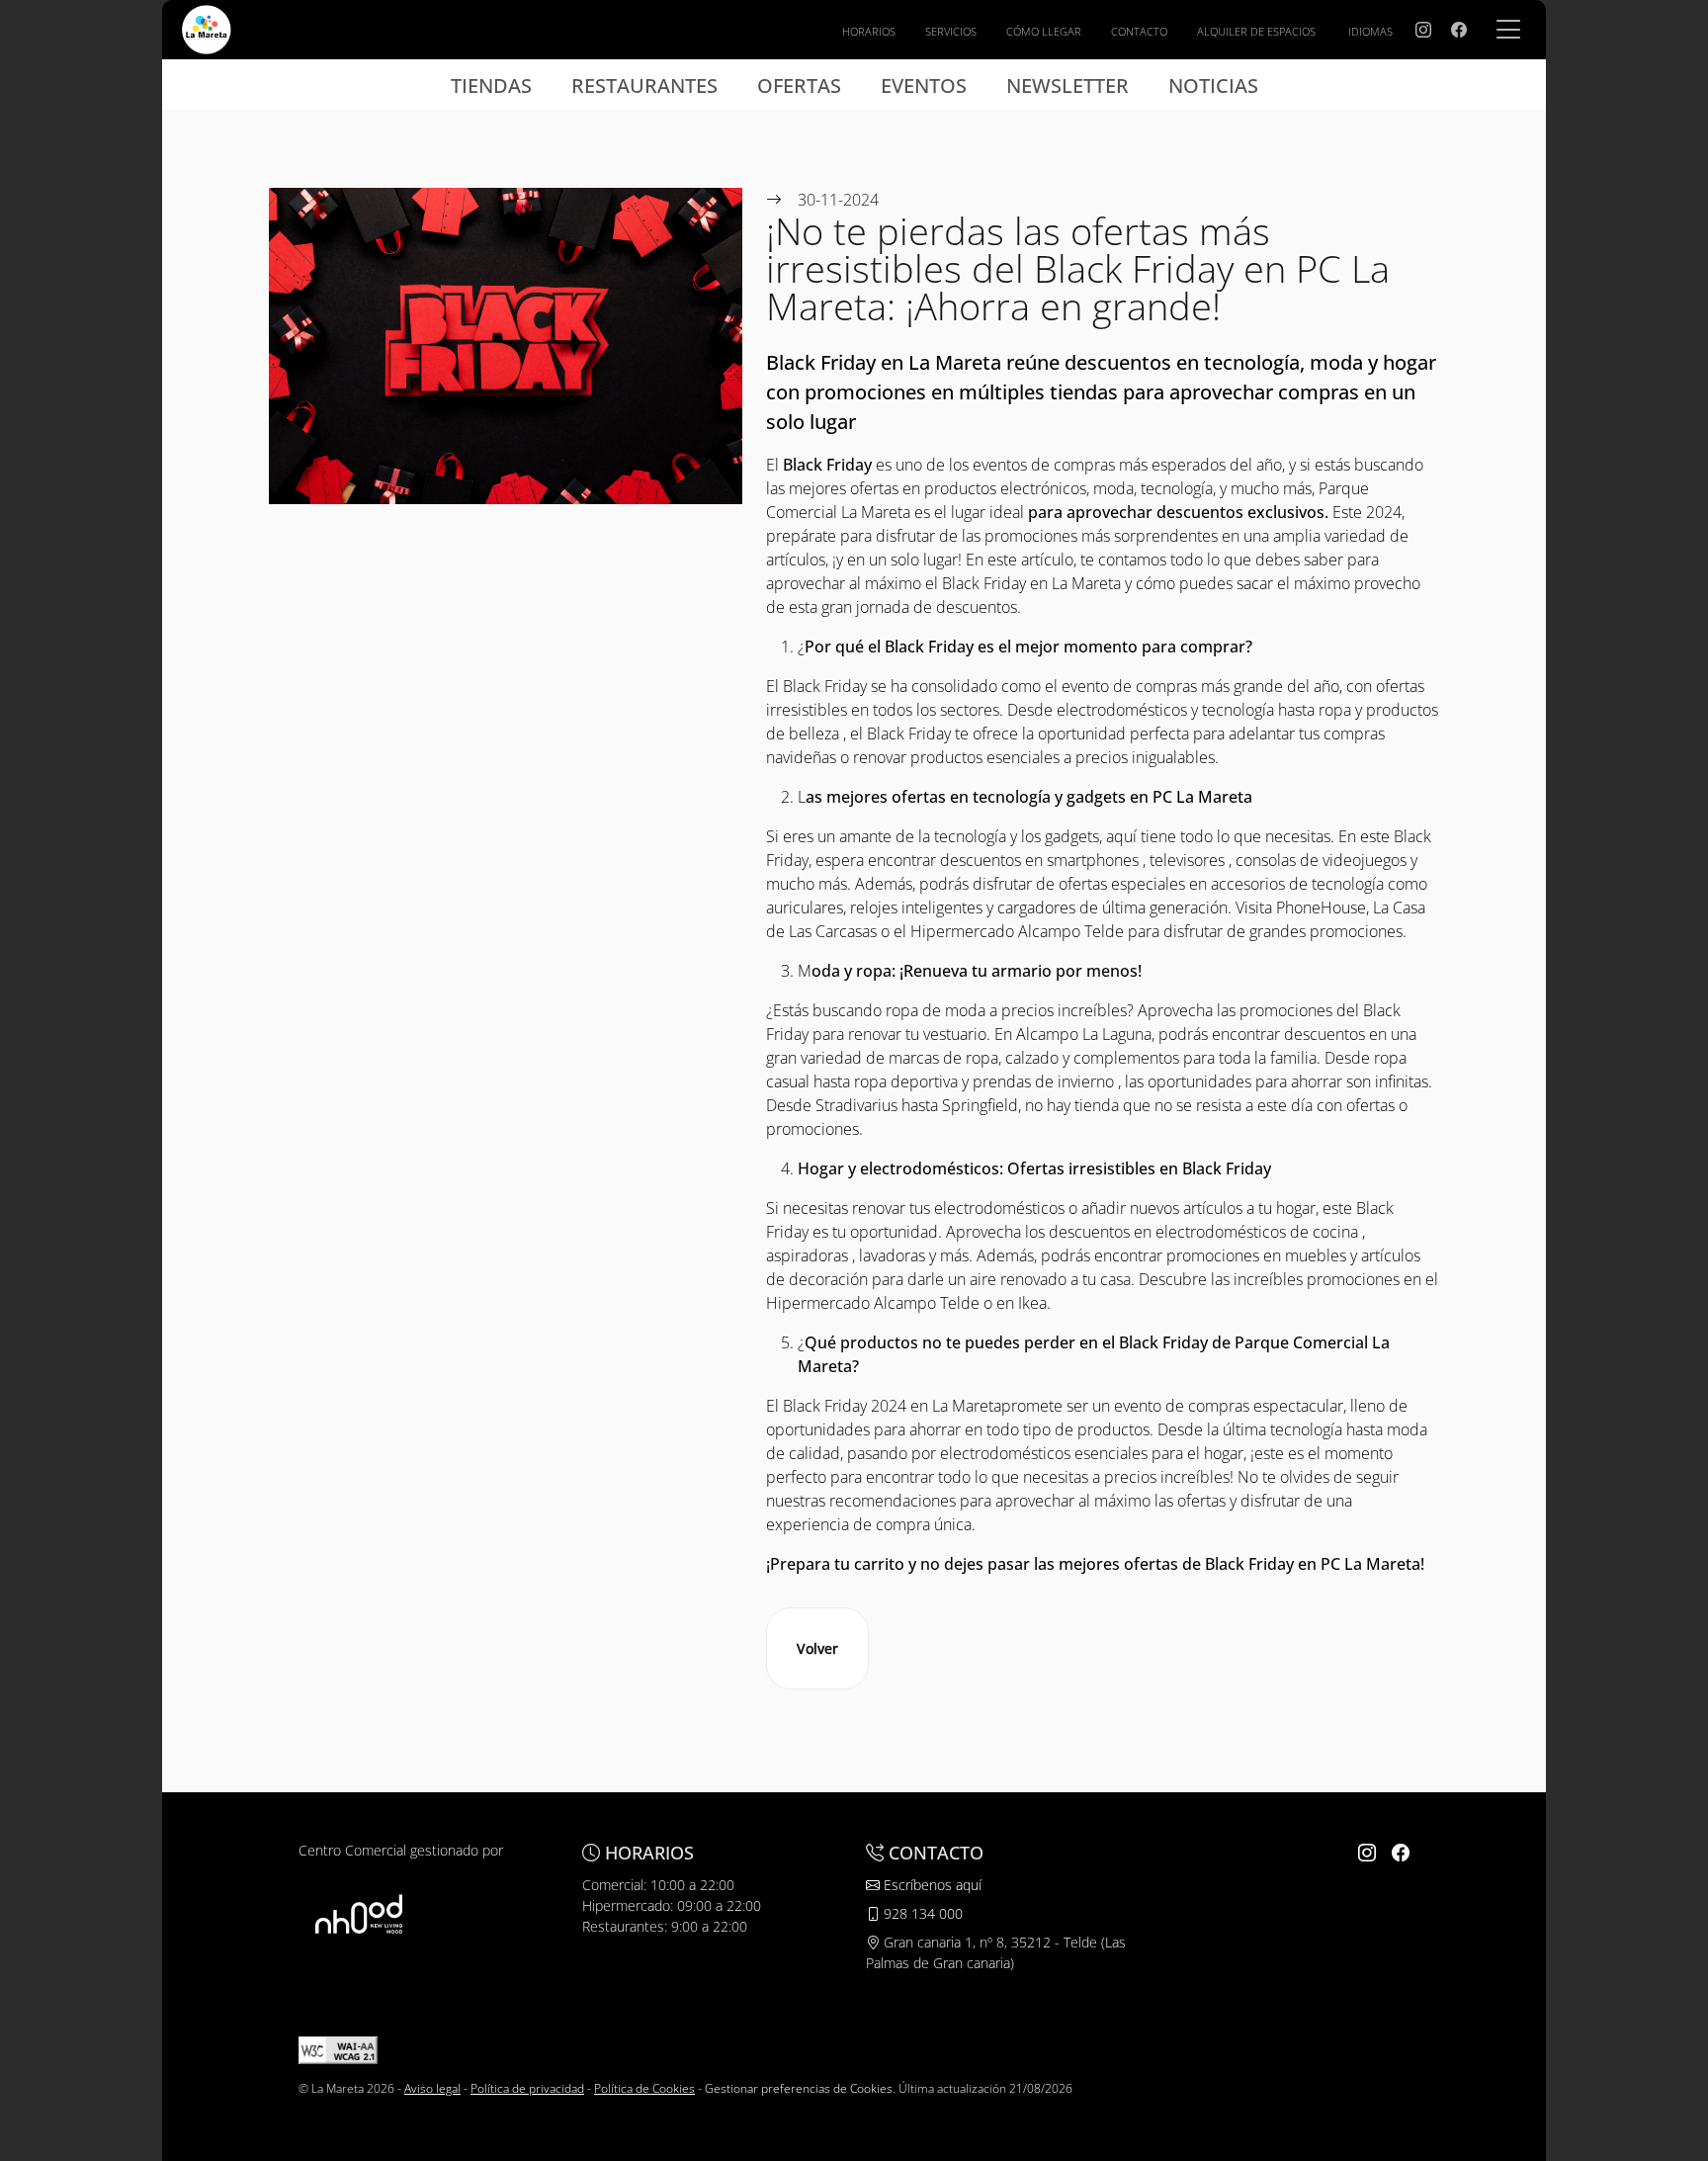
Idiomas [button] (1370, 31)
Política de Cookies (644, 2088)
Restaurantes (644, 86)
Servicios (951, 31)
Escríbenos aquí (931, 1885)
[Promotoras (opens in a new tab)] (359, 1913)
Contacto (1139, 31)
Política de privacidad (527, 2088)
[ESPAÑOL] (207, 28)
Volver (817, 1648)
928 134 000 (921, 1913)
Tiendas (491, 86)
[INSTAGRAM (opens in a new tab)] (1423, 30)
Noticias (1213, 86)
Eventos (924, 86)
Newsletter (1067, 86)
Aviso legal (432, 2088)
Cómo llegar (1044, 31)
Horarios (869, 31)
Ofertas (799, 86)
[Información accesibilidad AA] (338, 2049)
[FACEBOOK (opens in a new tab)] (1459, 30)
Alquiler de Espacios (1256, 31)
